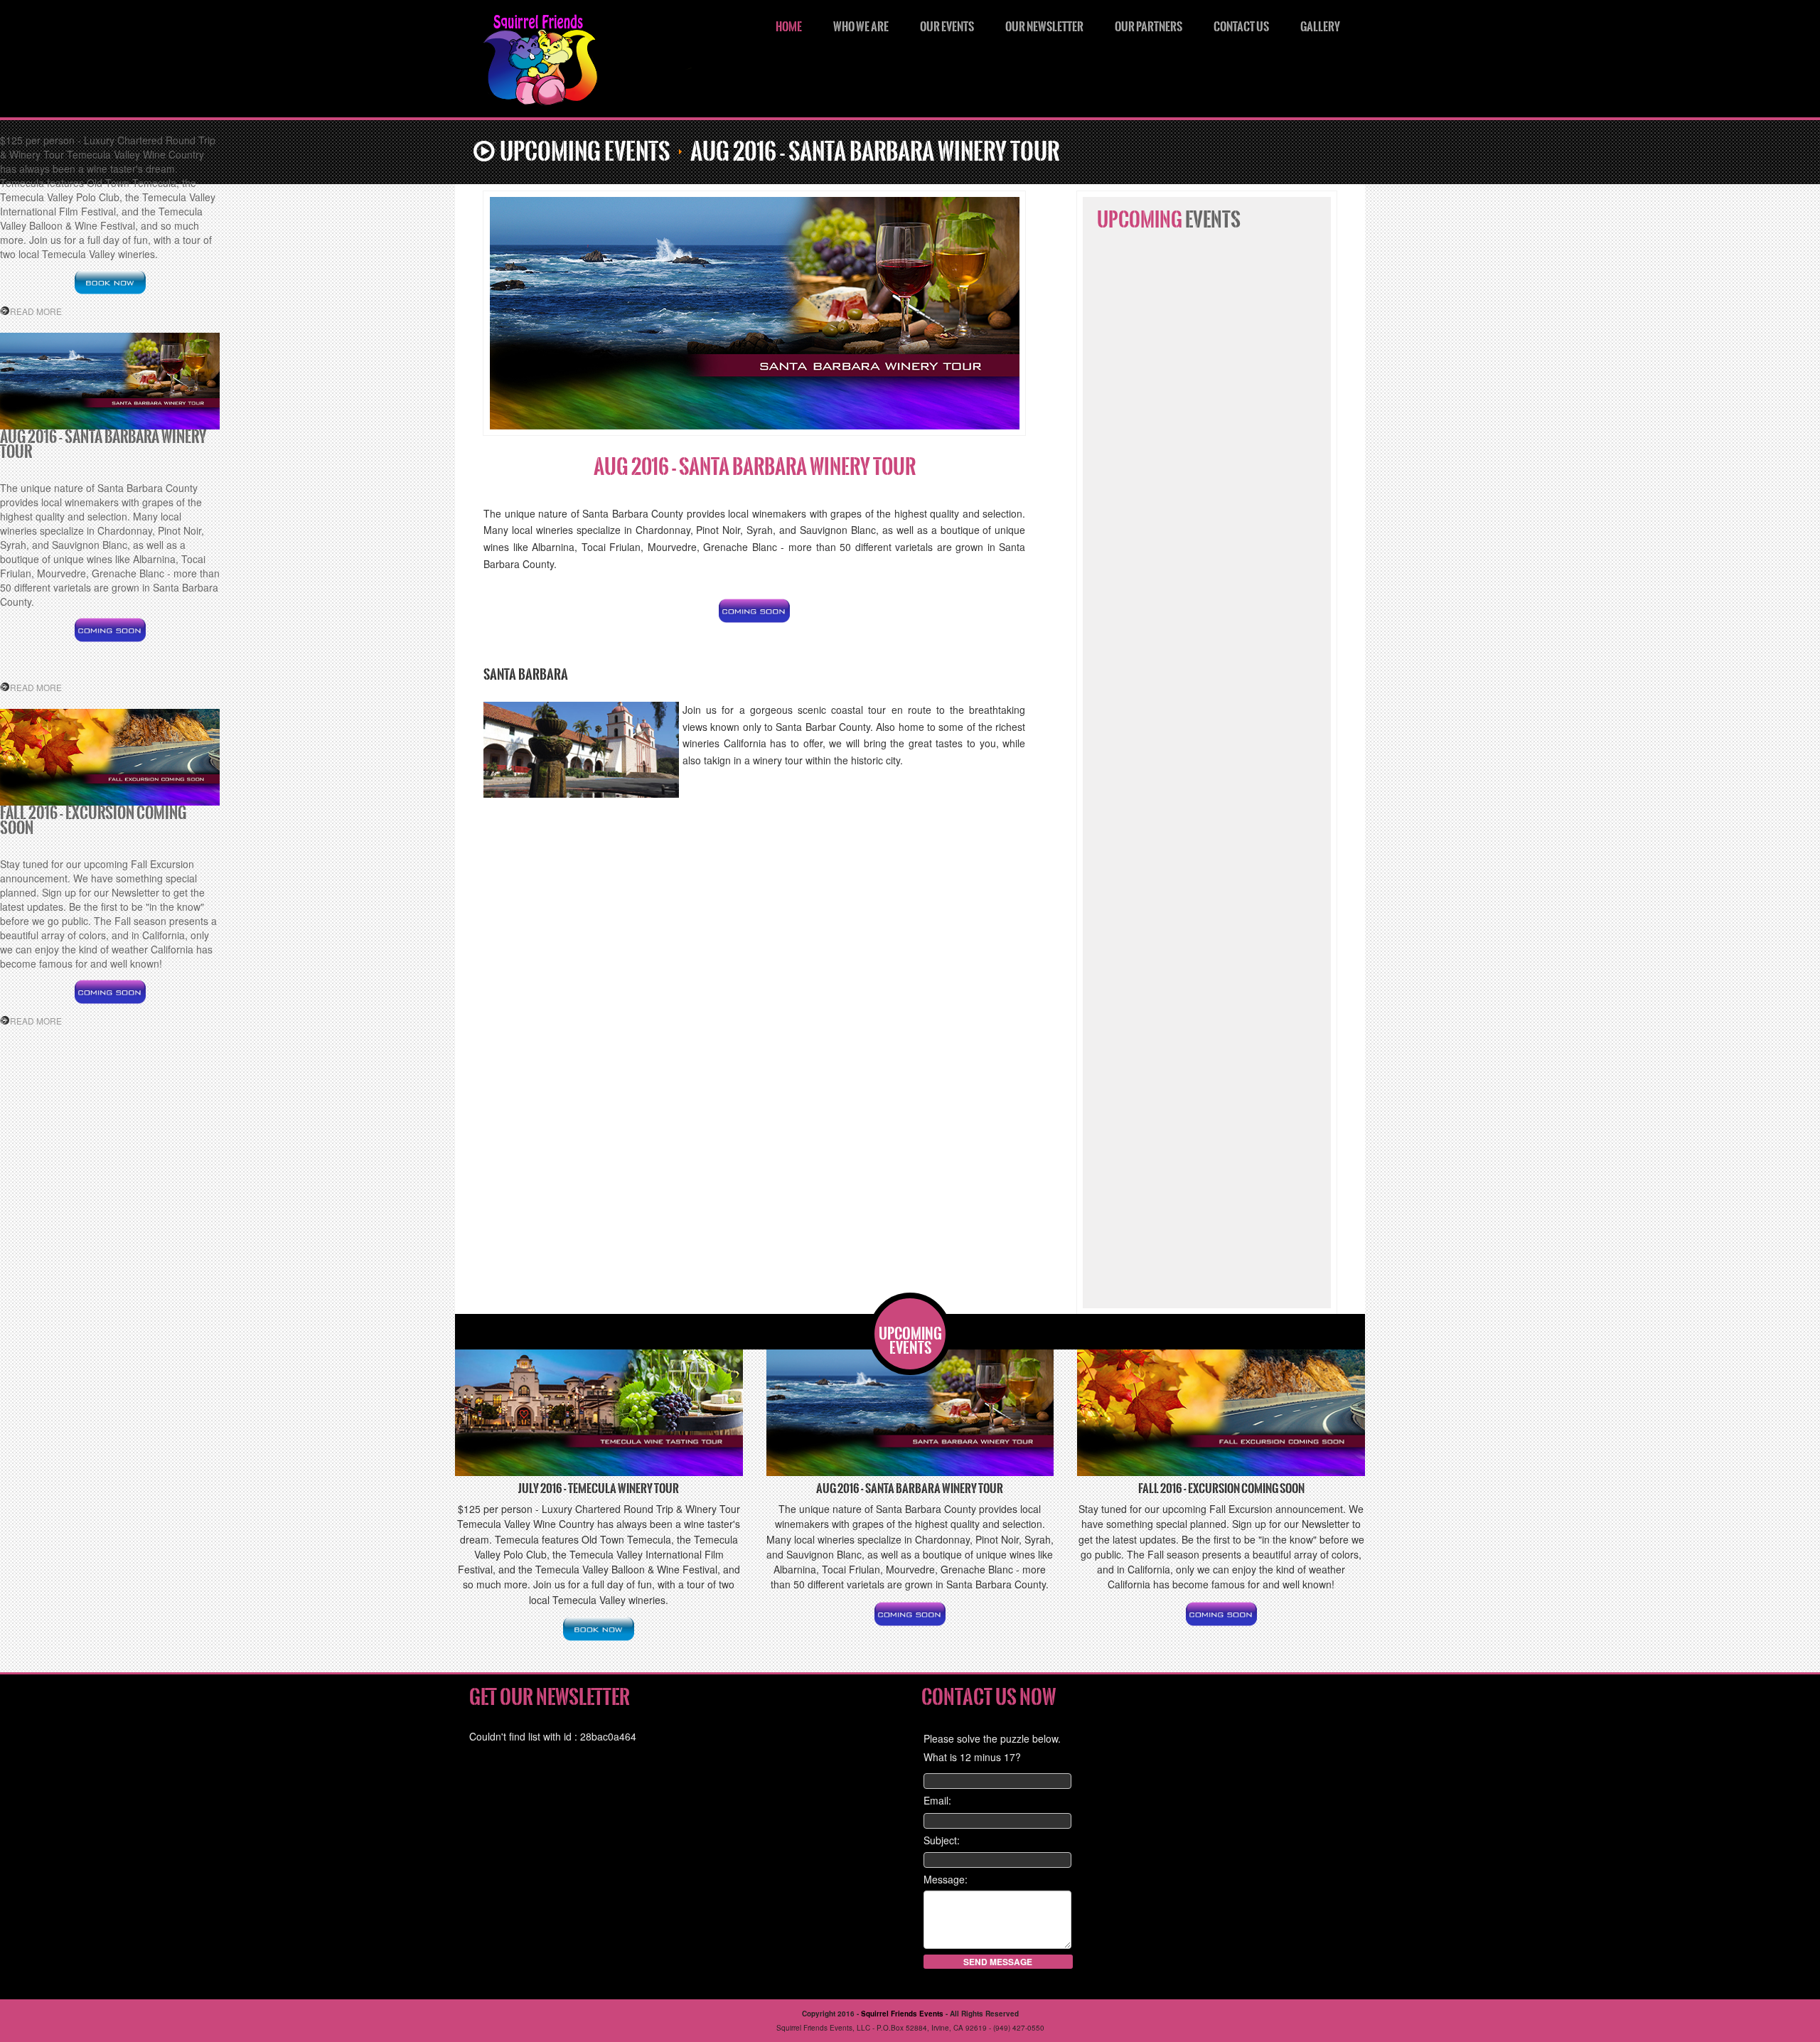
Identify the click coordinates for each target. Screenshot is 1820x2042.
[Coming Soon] (754, 611)
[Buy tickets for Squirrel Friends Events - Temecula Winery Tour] (110, 282)
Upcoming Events (585, 152)
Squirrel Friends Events (612, 64)
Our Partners (1149, 27)
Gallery (1320, 27)
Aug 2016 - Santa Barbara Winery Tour (755, 467)
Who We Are (861, 27)
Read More (36, 311)
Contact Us (1241, 27)
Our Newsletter (1044, 27)
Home (789, 27)
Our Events (947, 27)
